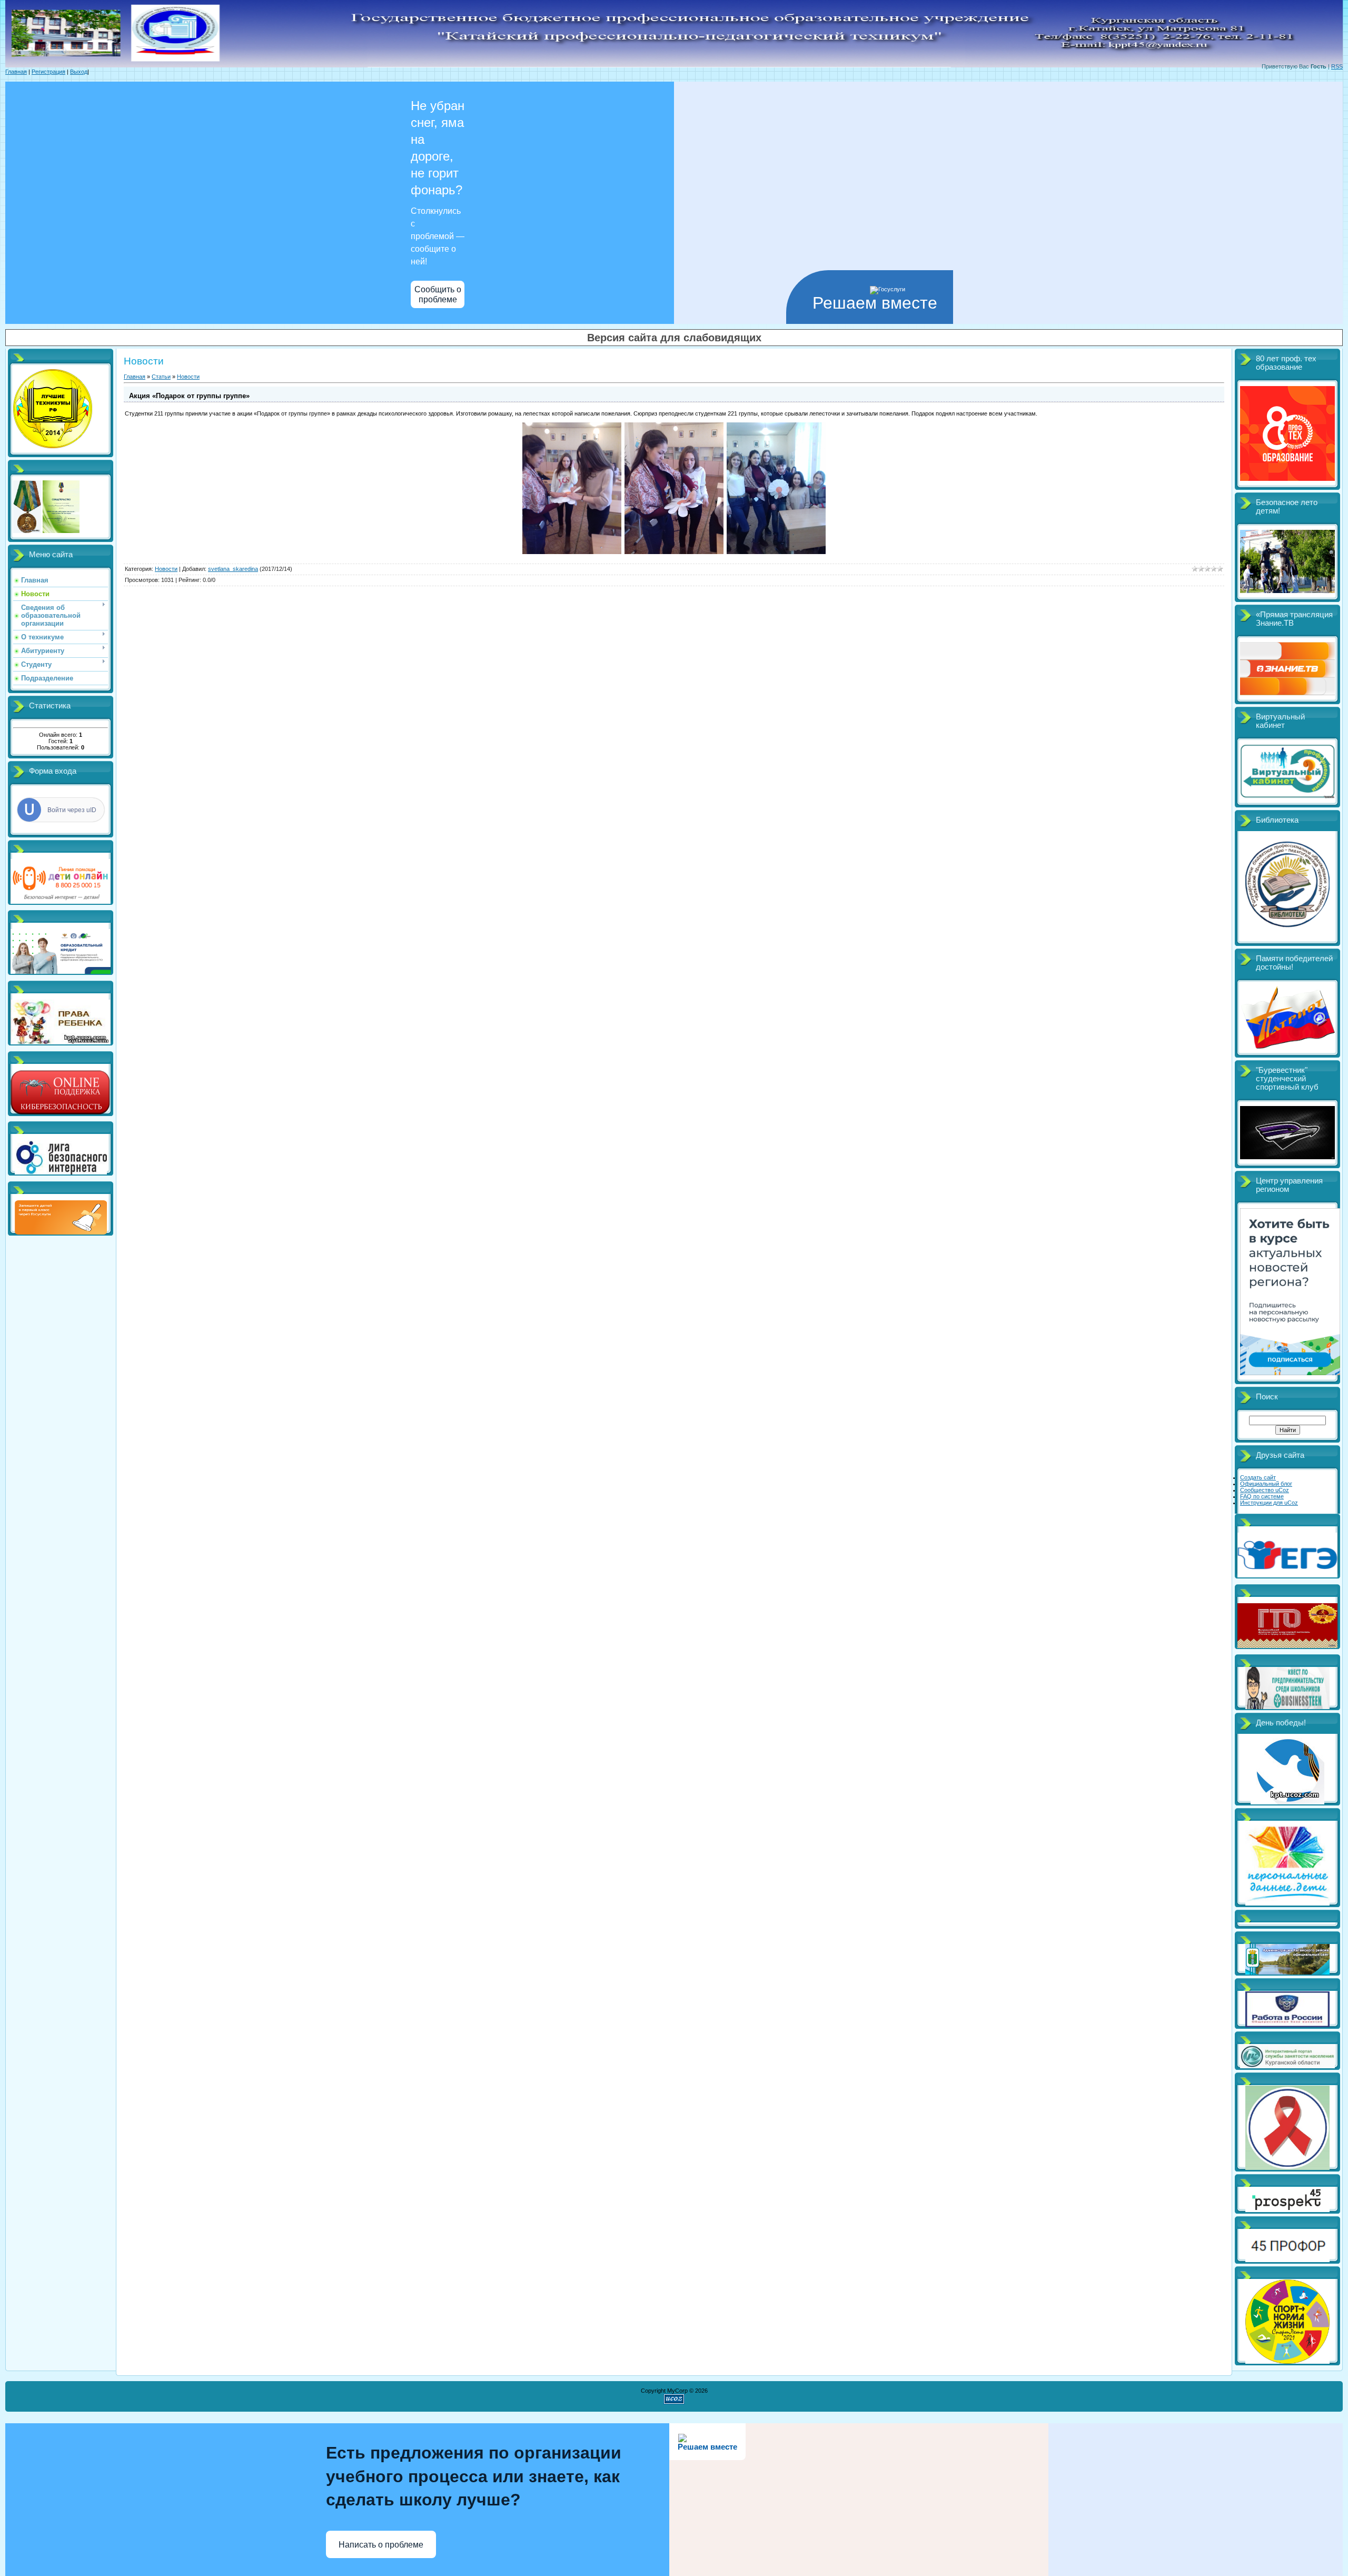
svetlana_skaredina (233, 569)
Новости (188, 377)
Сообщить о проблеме (438, 294)
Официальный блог (1266, 1484)
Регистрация (48, 72)
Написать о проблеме (381, 2545)
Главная (16, 72)
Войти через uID (72, 810)
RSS (1337, 66)
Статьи (161, 377)
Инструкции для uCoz (1269, 1503)
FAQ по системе (1262, 1496)
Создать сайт (1258, 1477)
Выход (79, 72)
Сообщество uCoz (1265, 1490)
